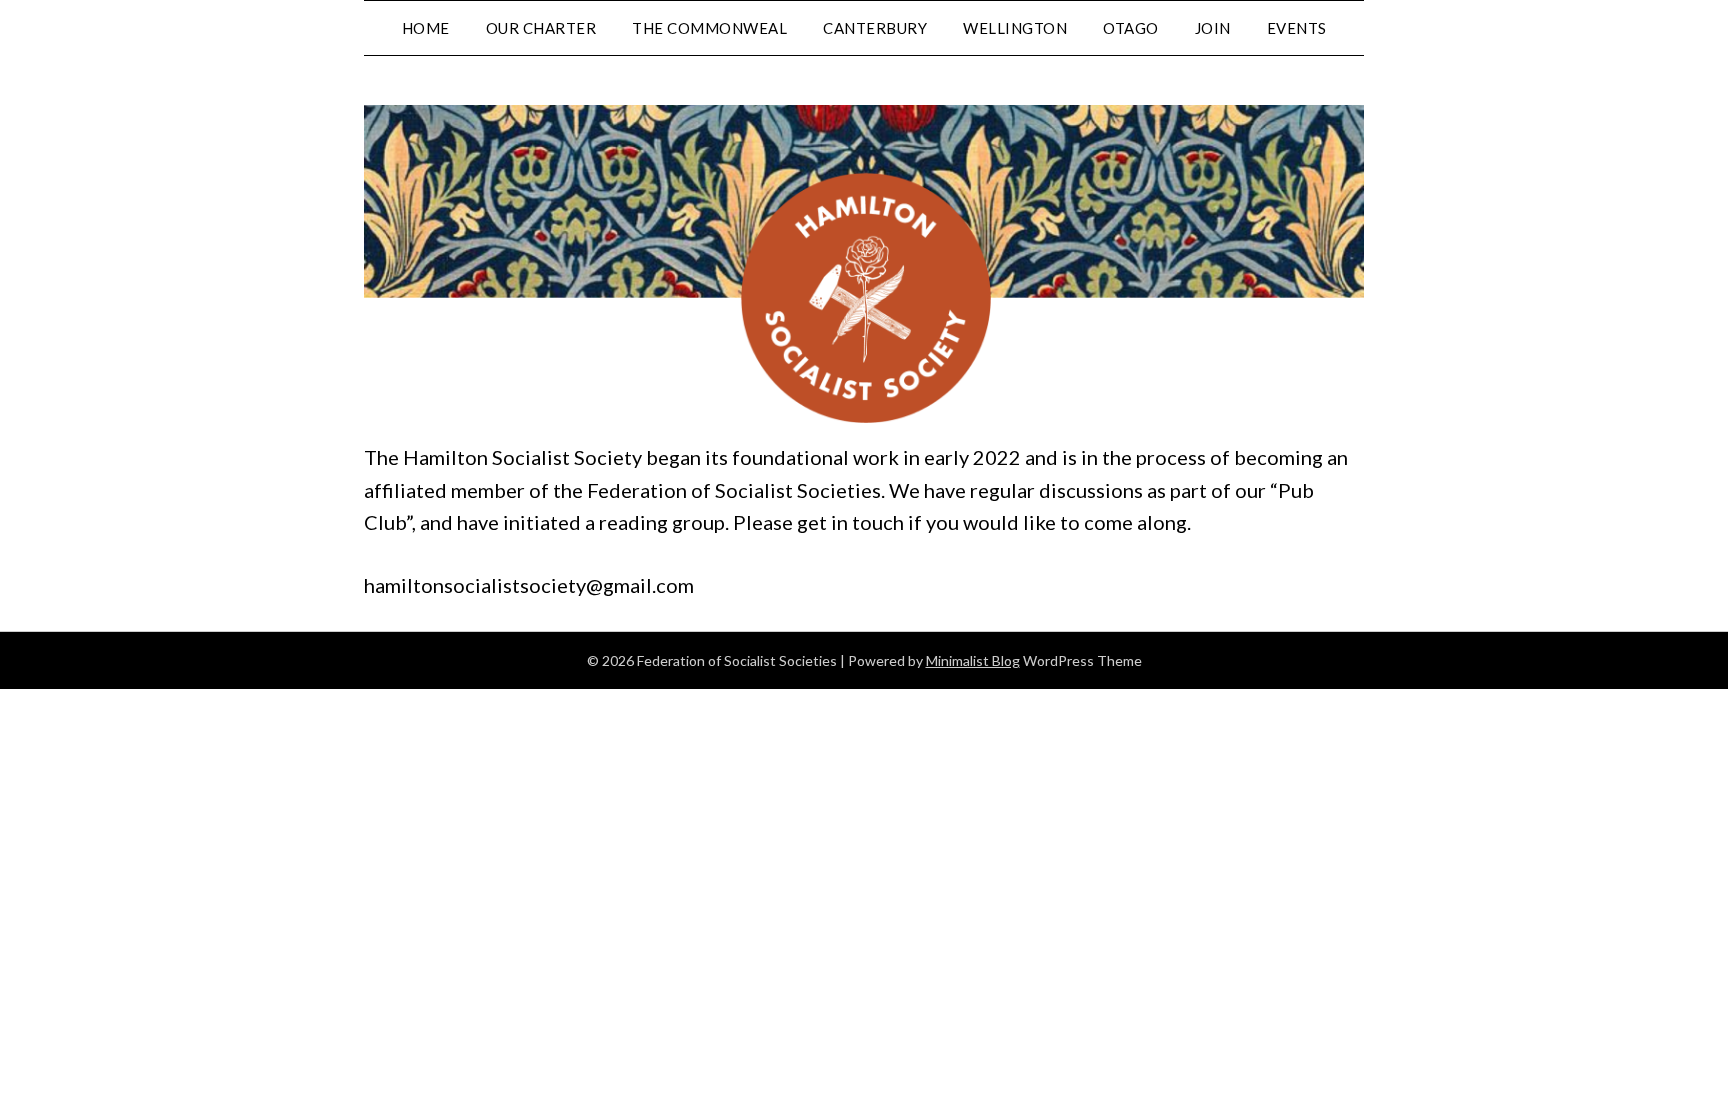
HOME (426, 28)
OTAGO (1131, 28)
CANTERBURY (875, 28)
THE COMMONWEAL (709, 28)
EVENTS (1297, 28)
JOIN (1213, 28)
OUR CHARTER (541, 28)
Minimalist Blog (973, 660)
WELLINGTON (1015, 28)
